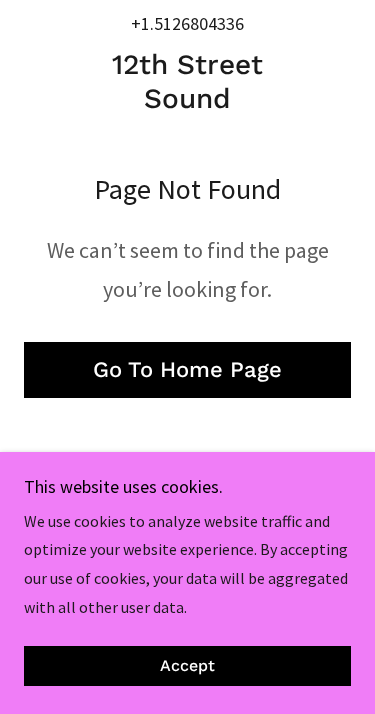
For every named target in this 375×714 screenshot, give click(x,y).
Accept (187, 666)
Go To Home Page (187, 369)
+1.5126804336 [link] (187, 23)
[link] (187, 81)
